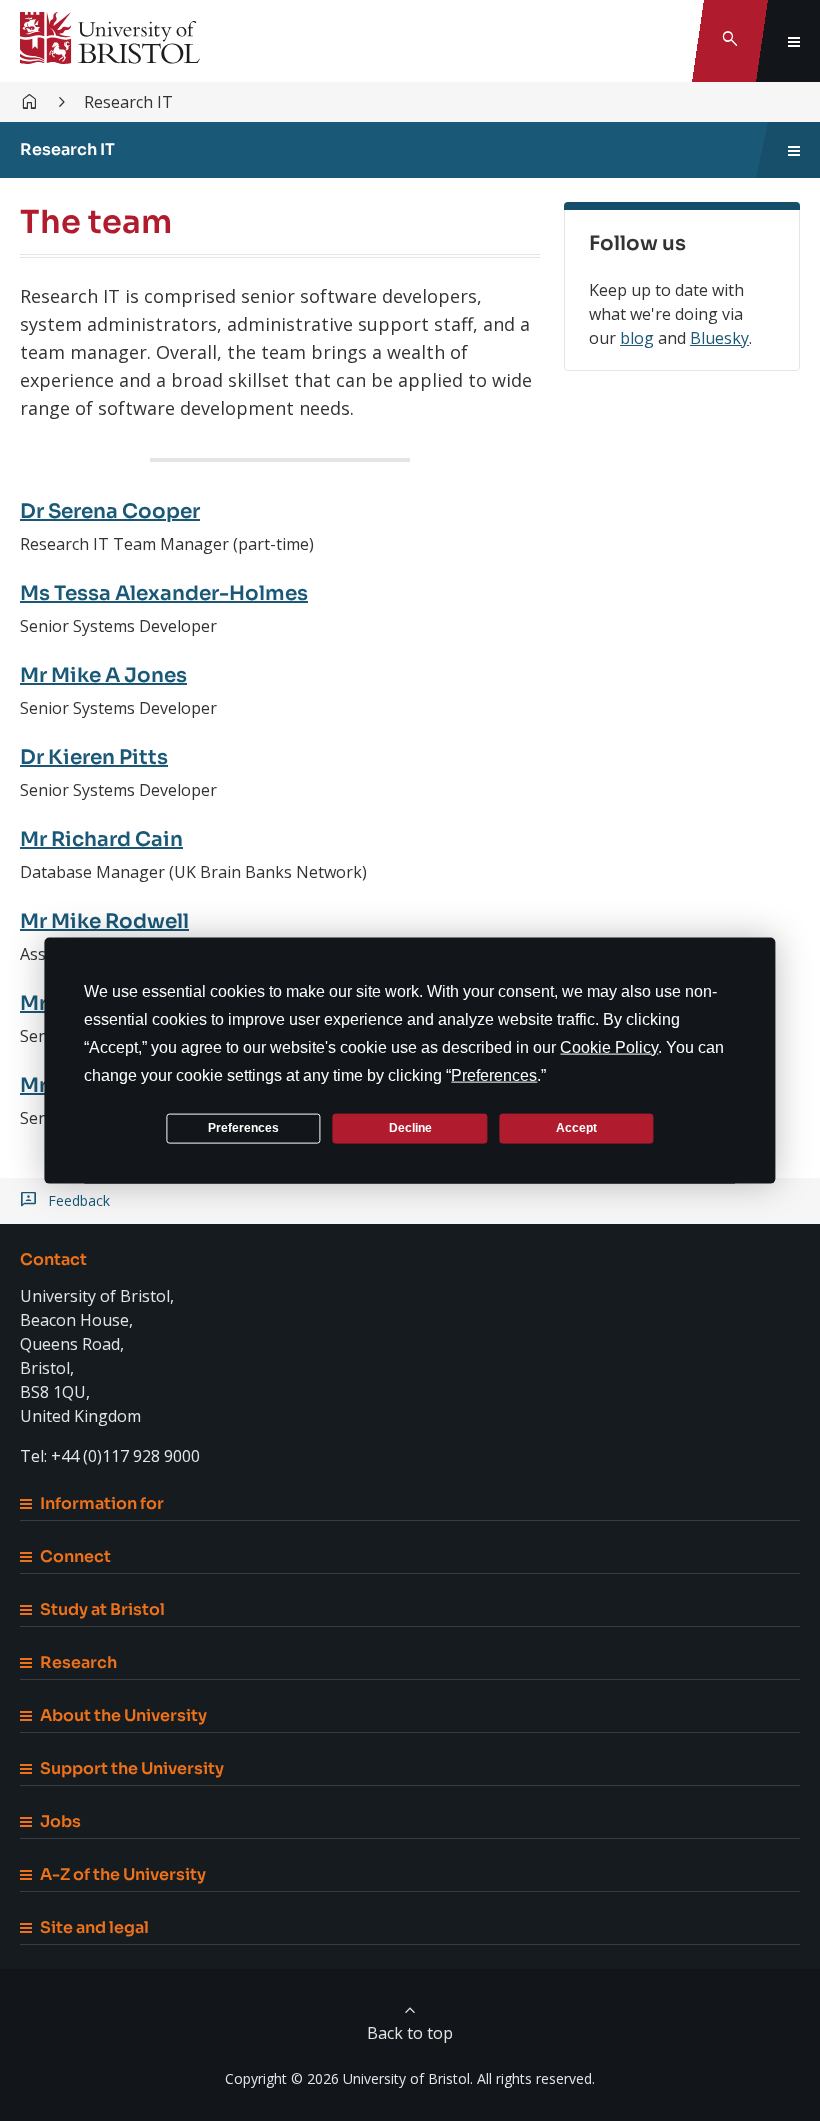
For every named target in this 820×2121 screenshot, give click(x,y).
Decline (410, 1128)
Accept (576, 1128)
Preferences (243, 1128)
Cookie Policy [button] (609, 1046)
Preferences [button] (494, 1074)
